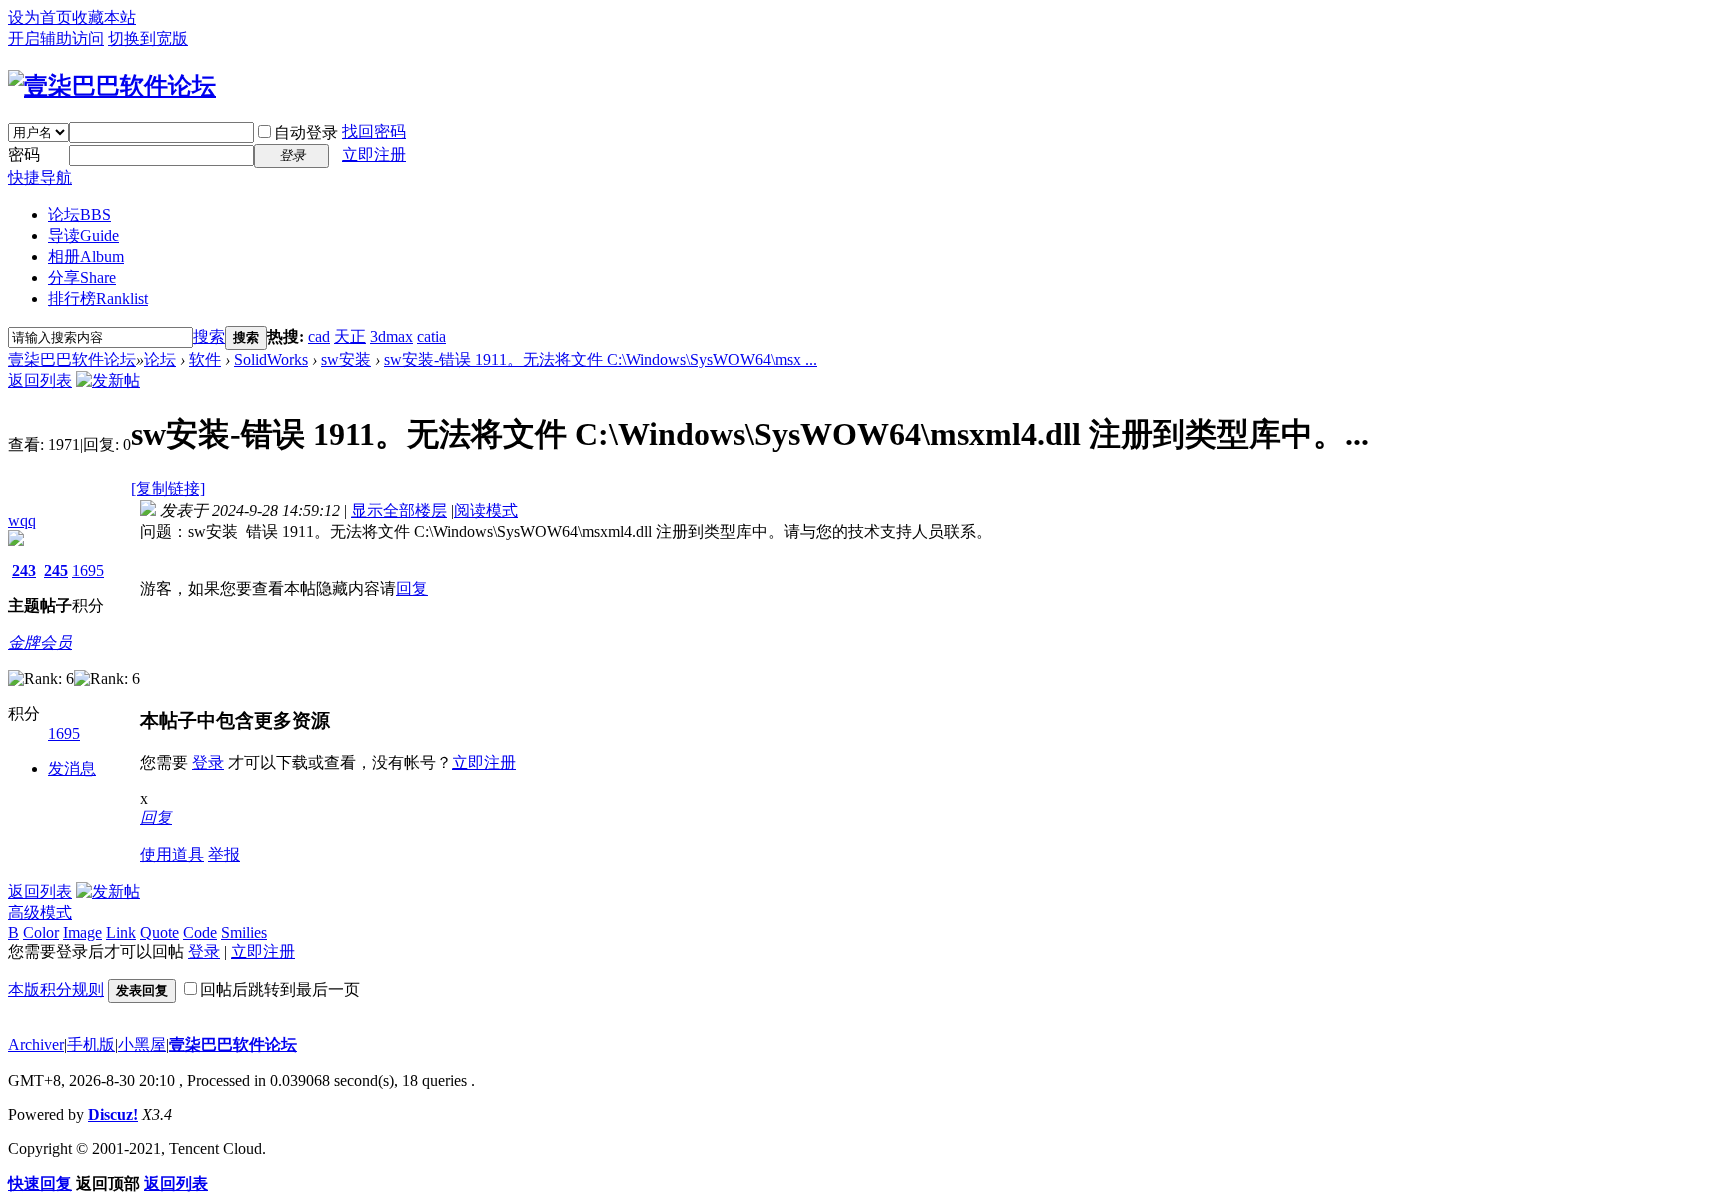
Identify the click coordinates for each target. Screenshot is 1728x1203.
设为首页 (40, 17)
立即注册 (374, 154)
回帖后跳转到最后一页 (280, 989)
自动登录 (306, 132)
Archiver (36, 1044)
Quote (159, 932)
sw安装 (346, 359)
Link (121, 932)
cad (319, 336)
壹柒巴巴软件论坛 (72, 359)
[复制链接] (168, 488)
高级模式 (40, 912)
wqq (22, 520)
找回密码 (374, 131)
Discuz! (113, 1114)
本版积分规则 (56, 989)
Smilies (244, 932)
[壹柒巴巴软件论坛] (112, 86)
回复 (412, 588)
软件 (205, 359)
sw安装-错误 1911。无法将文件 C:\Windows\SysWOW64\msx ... (600, 359)
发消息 (72, 768)
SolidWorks (271, 359)
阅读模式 (486, 510)
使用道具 (172, 854)
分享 (82, 277)
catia (431, 336)
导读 (83, 235)
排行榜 (98, 298)
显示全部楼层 (399, 510)
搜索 (209, 336)
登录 (208, 762)
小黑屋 (142, 1044)
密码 (24, 154)
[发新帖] (108, 380)
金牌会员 (40, 642)
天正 (350, 336)
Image (82, 932)
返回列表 (40, 380)
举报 (224, 854)
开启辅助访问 (56, 38)
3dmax (391, 336)
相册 (86, 256)
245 (56, 570)
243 (24, 570)
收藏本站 (104, 17)
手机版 (91, 1044)
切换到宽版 (148, 38)
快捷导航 (40, 177)
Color (41, 932)
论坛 (79, 214)
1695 (88, 570)
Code (200, 932)
